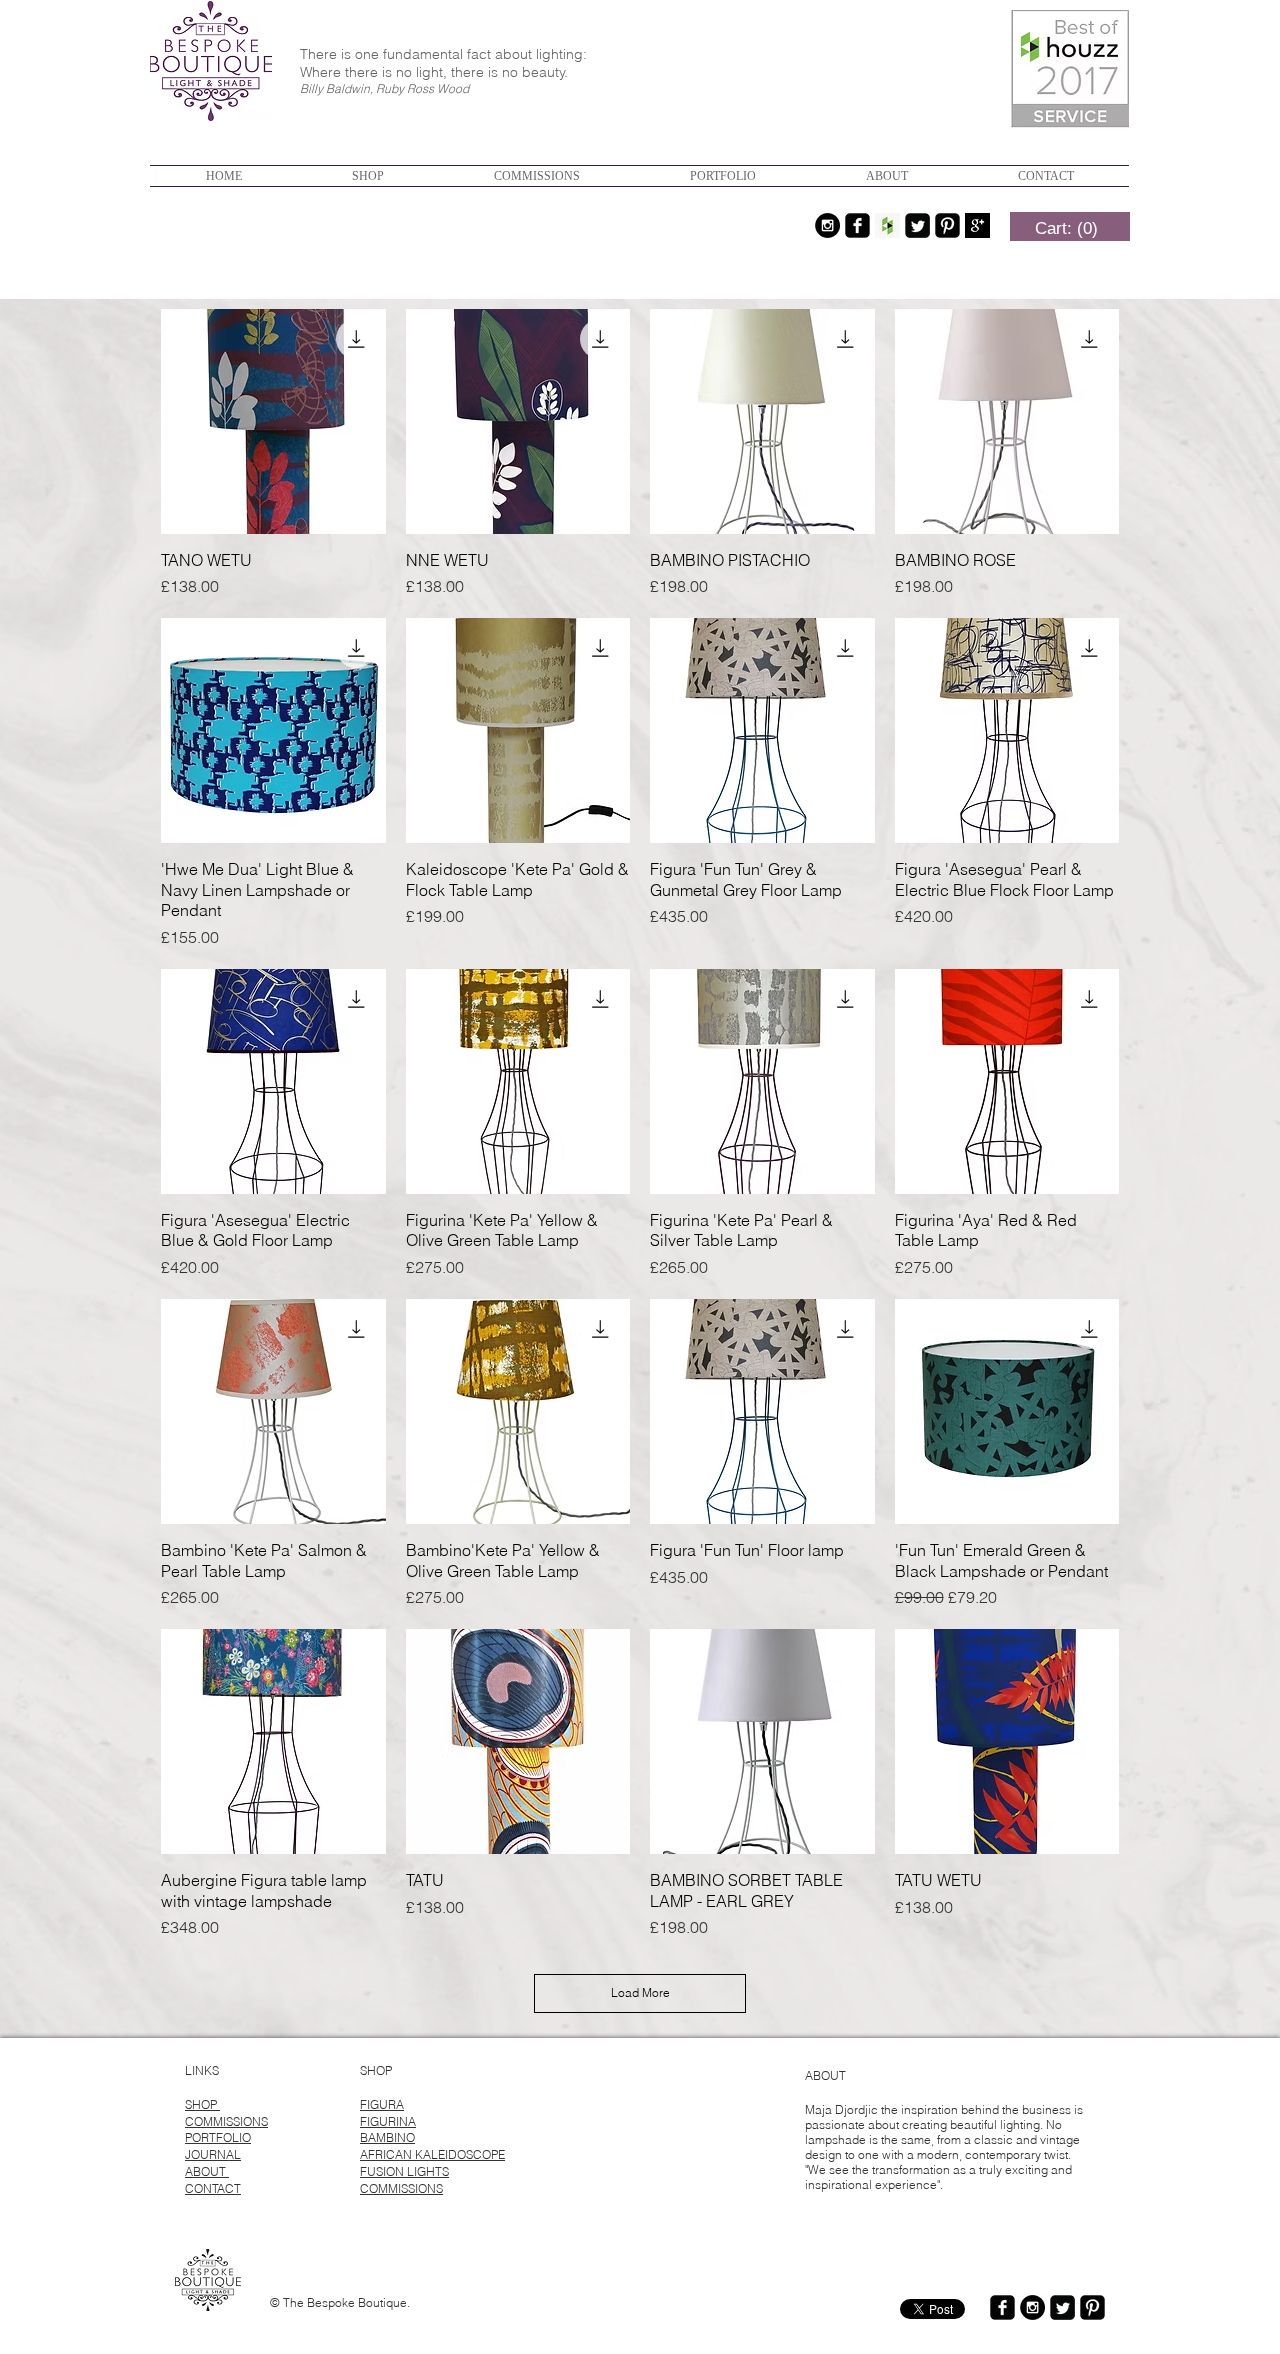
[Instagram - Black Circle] (827, 225)
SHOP (202, 2104)
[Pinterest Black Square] (947, 225)
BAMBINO (387, 2137)
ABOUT (207, 2171)
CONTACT (213, 2188)
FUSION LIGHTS (404, 2171)
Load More (640, 1992)
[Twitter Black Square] (917, 225)
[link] (1066, 228)
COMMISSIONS (226, 2121)
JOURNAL (213, 2154)
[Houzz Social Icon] (887, 225)
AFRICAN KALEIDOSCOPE (432, 2154)
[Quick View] (273, 421)
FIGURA (382, 2104)
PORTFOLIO (218, 2137)
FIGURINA (388, 2121)
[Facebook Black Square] (857, 225)
